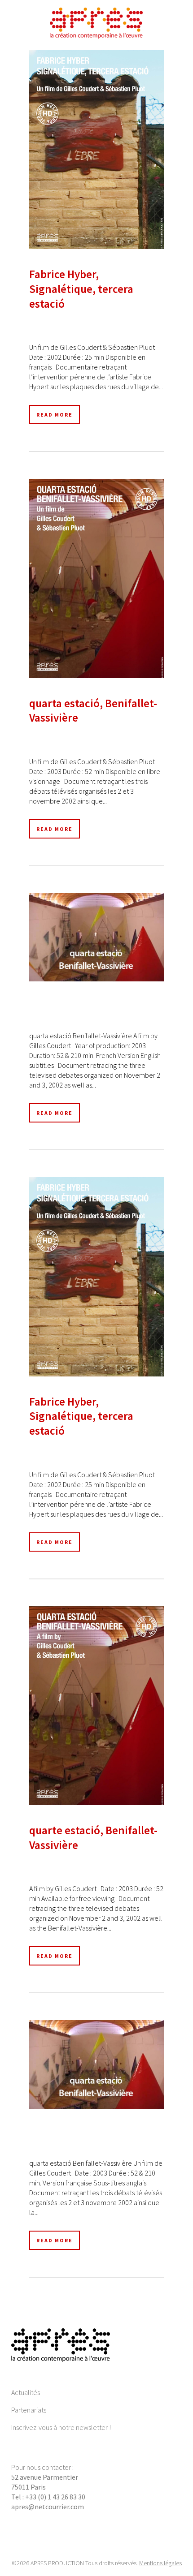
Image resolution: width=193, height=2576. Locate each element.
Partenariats (29, 2410)
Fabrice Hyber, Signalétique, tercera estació (81, 289)
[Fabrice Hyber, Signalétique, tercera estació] (96, 150)
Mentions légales (160, 2563)
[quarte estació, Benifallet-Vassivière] (96, 1706)
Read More (55, 415)
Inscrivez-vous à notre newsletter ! (61, 2427)
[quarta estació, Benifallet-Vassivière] (96, 578)
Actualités (26, 2392)
